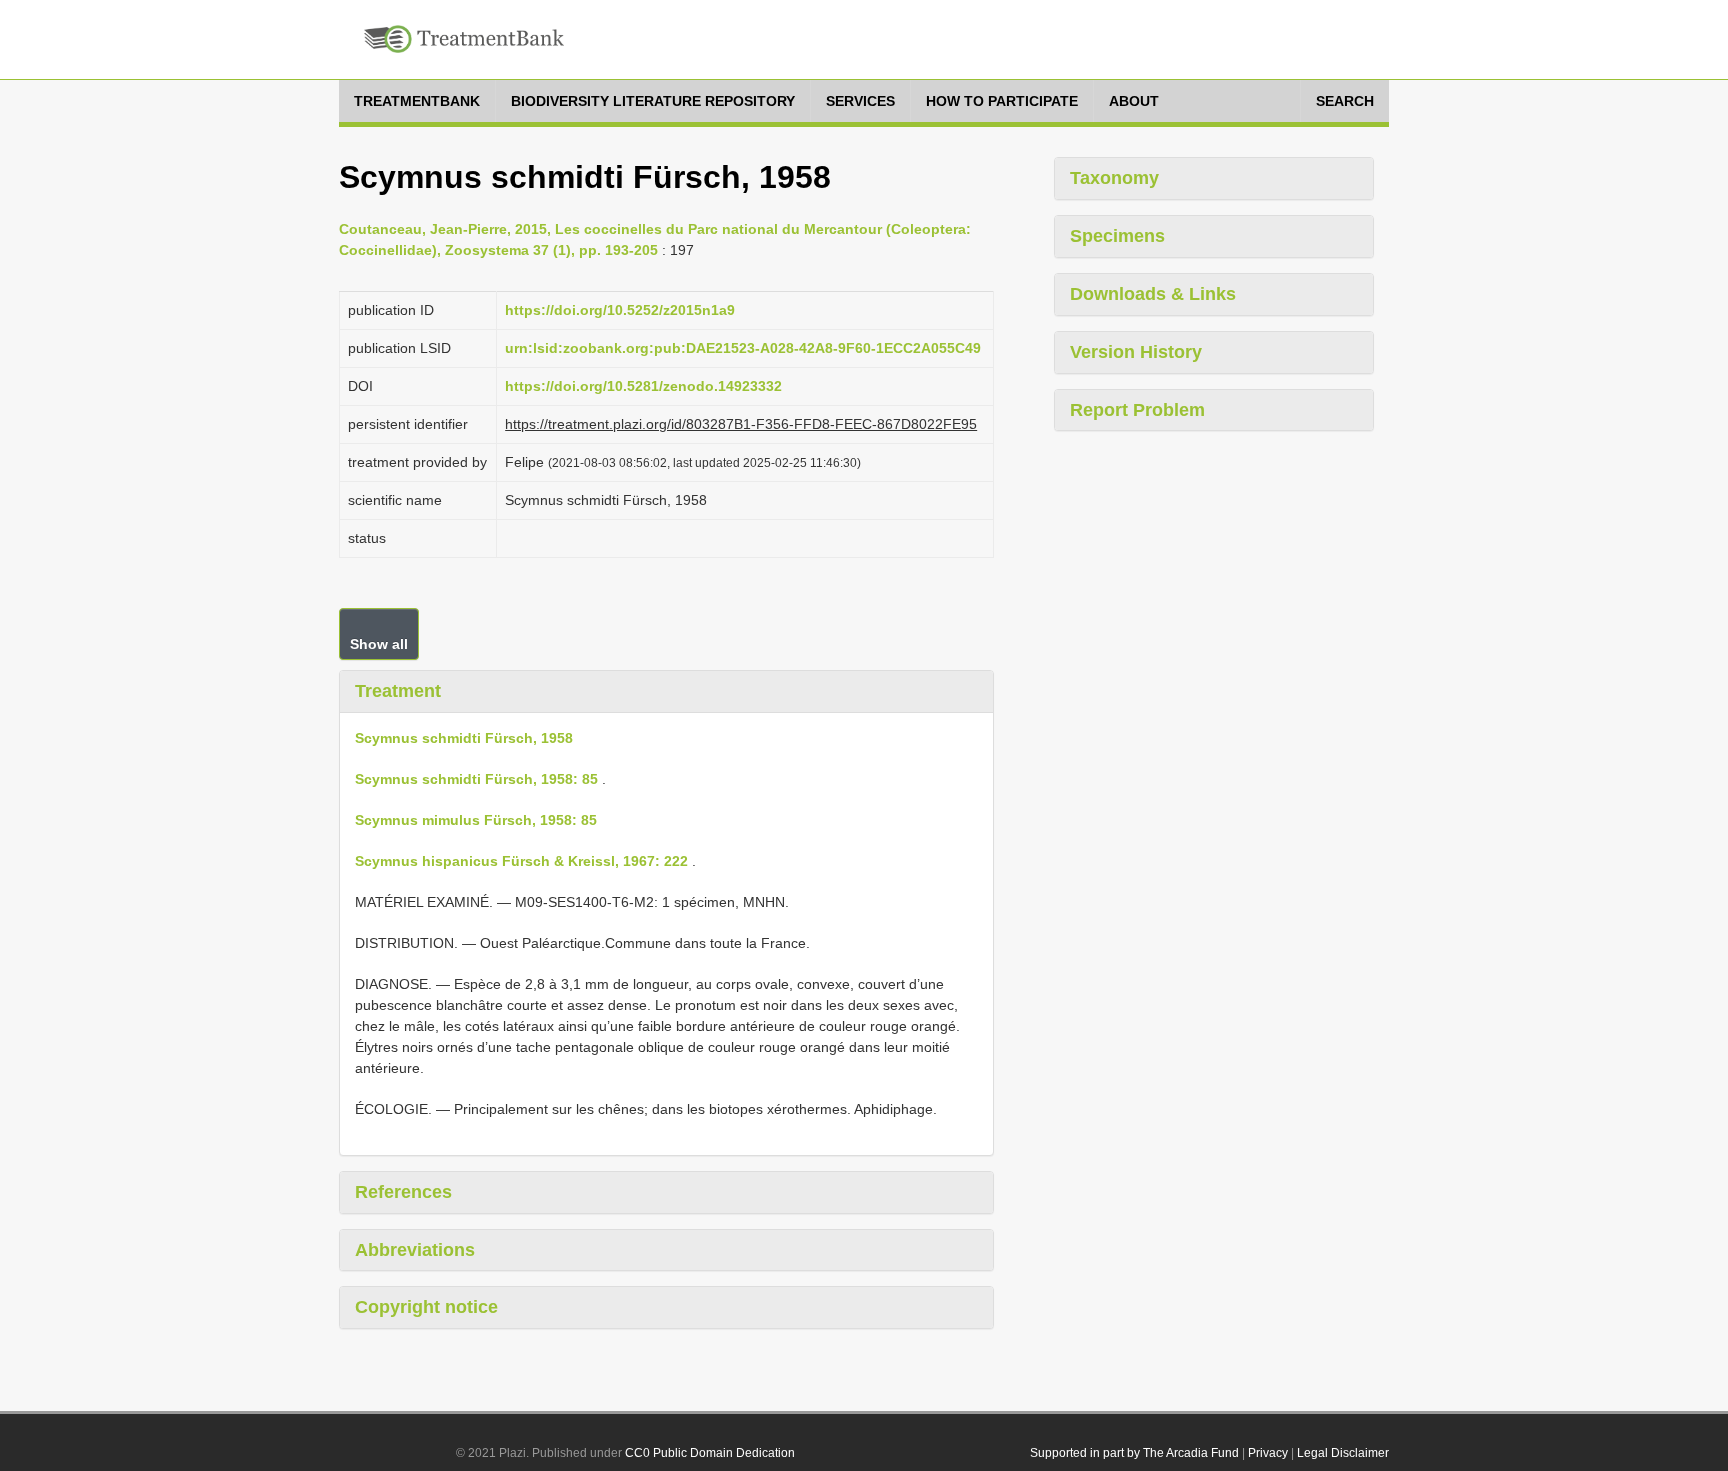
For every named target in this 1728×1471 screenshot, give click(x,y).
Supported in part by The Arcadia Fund (1134, 1453)
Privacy (1268, 1453)
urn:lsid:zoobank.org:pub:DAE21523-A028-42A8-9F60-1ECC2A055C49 (743, 348)
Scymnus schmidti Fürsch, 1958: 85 (476, 779)
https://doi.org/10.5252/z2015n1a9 (620, 310)
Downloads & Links (1153, 294)
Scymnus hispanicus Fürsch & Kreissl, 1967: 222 (521, 861)
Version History (1136, 352)
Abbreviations (415, 1250)
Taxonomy (1114, 178)
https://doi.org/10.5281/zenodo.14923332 (643, 386)
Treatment (398, 691)
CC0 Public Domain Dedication (710, 1453)
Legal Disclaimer (1343, 1453)
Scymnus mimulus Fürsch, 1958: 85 (476, 820)
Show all (379, 644)
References (403, 1192)
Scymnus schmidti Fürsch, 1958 (464, 738)
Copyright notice (426, 1307)
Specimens (1117, 236)
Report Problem (1137, 410)
